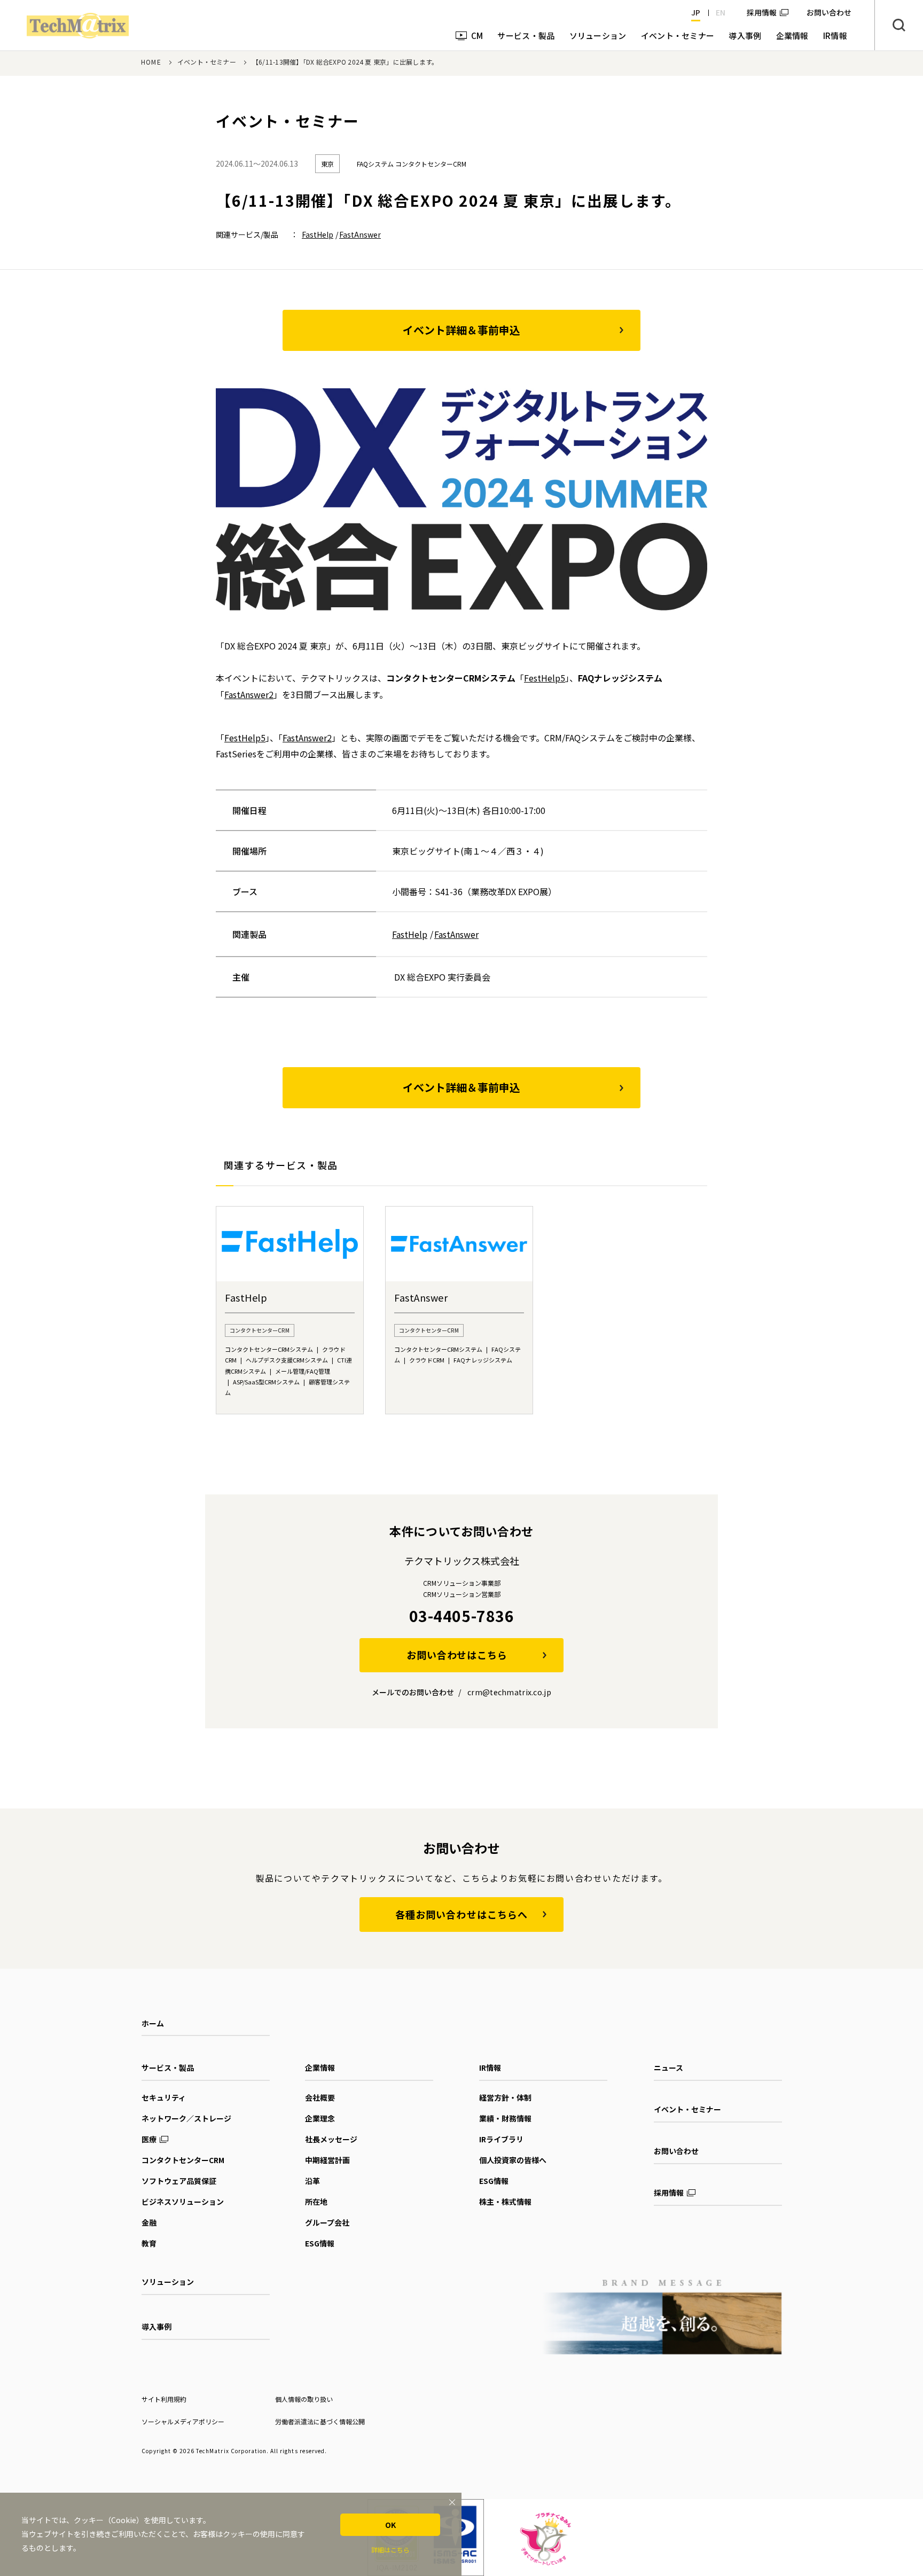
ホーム (153, 2023)
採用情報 (762, 12)
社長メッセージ (331, 2139)
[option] (290, 1310)
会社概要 (320, 2097)
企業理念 (320, 2118)
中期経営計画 (327, 2160)
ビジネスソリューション (183, 2202)
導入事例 (157, 2327)
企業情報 (320, 2068)
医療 (149, 2139)
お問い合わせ (676, 2151)
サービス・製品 (168, 2068)
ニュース (668, 2068)
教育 (149, 2243)
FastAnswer (360, 234)
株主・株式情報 (505, 2202)
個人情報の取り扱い (304, 2399)
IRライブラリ (501, 2139)
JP (696, 12)
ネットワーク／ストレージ (186, 2118)
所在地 (316, 2202)
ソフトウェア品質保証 (179, 2181)
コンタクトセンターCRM (183, 2160)
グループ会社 (327, 2222)
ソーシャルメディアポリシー (183, 2421)
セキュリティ (164, 2097)
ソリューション (168, 2282)
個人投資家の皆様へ (513, 2160)
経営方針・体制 (505, 2097)
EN (721, 12)
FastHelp (318, 234)
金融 (149, 2222)
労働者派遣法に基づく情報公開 (320, 2421)
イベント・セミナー (207, 62)
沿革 (312, 2181)
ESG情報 (320, 2243)
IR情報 (490, 2068)
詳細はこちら (390, 2550)
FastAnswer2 (249, 694)
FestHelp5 (545, 678)
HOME (151, 62)
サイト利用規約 (164, 2399)
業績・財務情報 (505, 2118)
